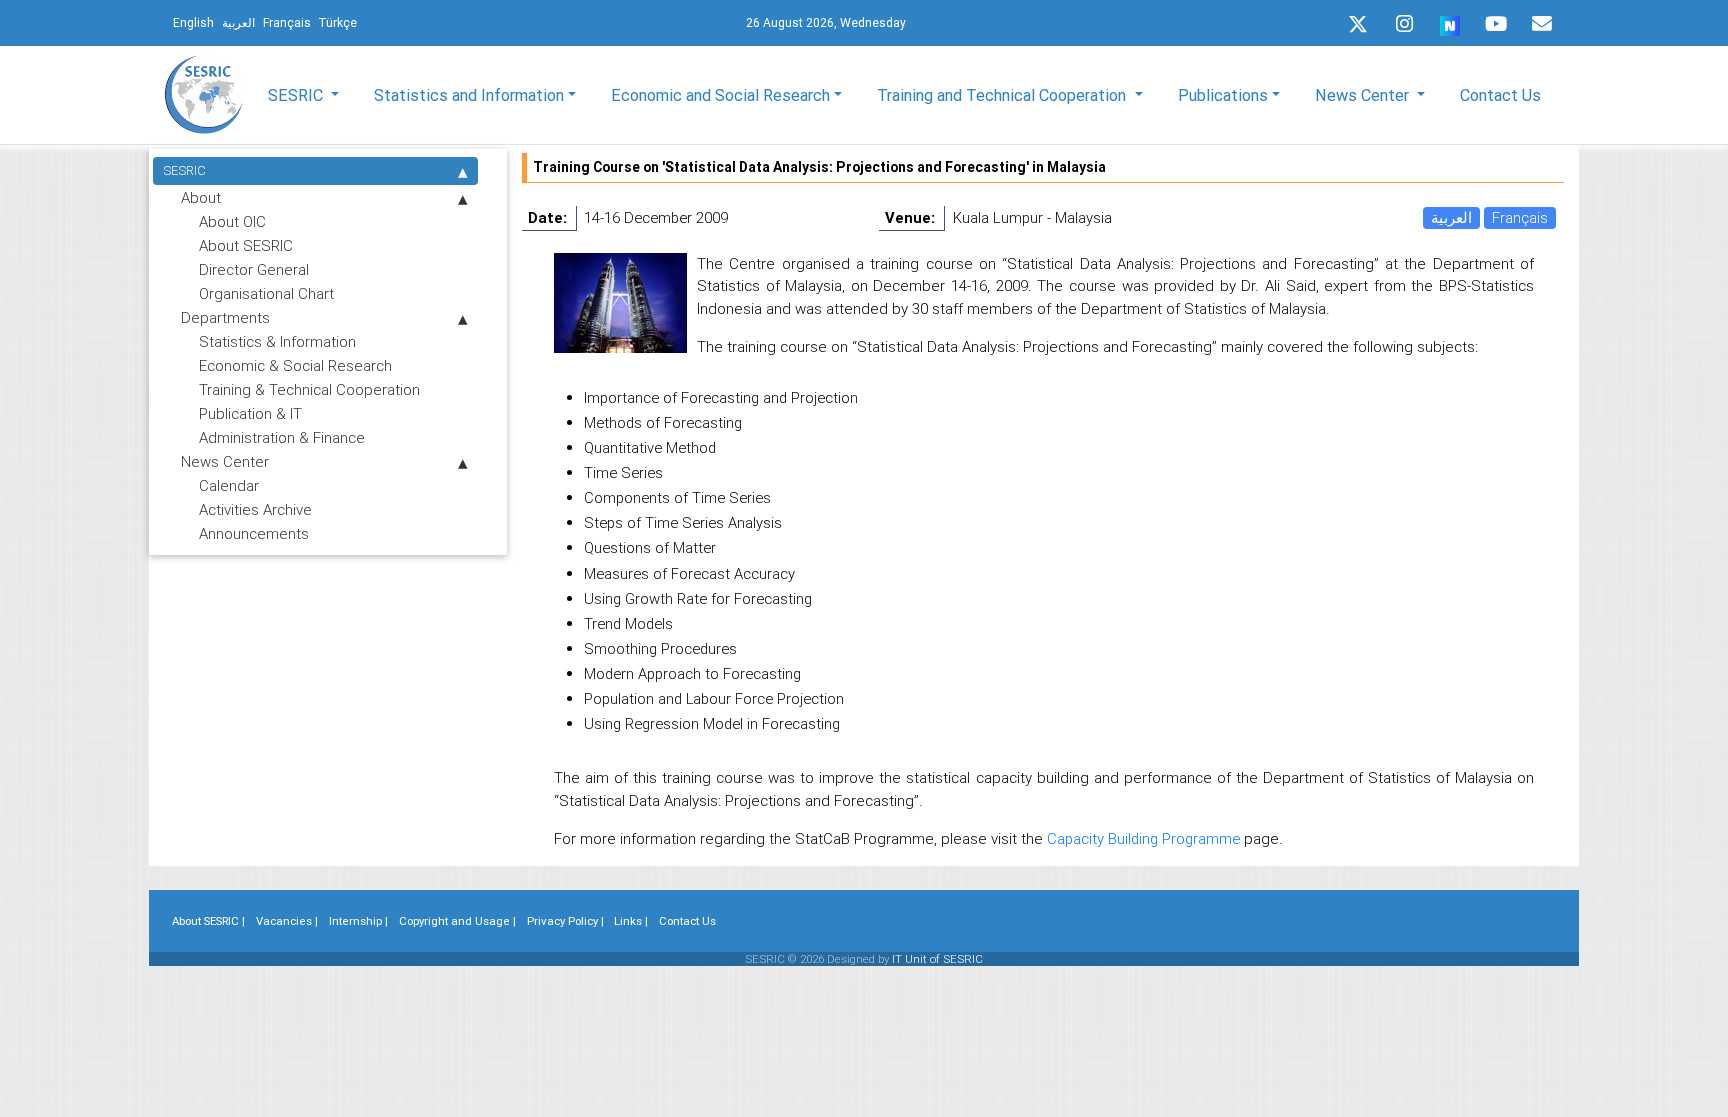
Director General (254, 269)
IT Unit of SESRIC (937, 959)
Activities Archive (255, 509)
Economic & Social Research (295, 365)
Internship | (358, 921)
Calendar (229, 485)
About (201, 197)
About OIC (232, 221)
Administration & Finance (282, 437)
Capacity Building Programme (1143, 838)
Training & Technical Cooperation (309, 389)
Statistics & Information (277, 341)
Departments (225, 317)
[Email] (1542, 24)
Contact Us (1500, 95)
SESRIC (184, 170)
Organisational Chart (266, 293)
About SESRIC (246, 245)
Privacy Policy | (565, 921)
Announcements (254, 533)
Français (1520, 217)
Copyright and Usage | (457, 921)
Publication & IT (250, 413)
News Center (225, 461)
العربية (1451, 217)
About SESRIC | (208, 921)
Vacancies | (287, 921)
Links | (631, 921)
